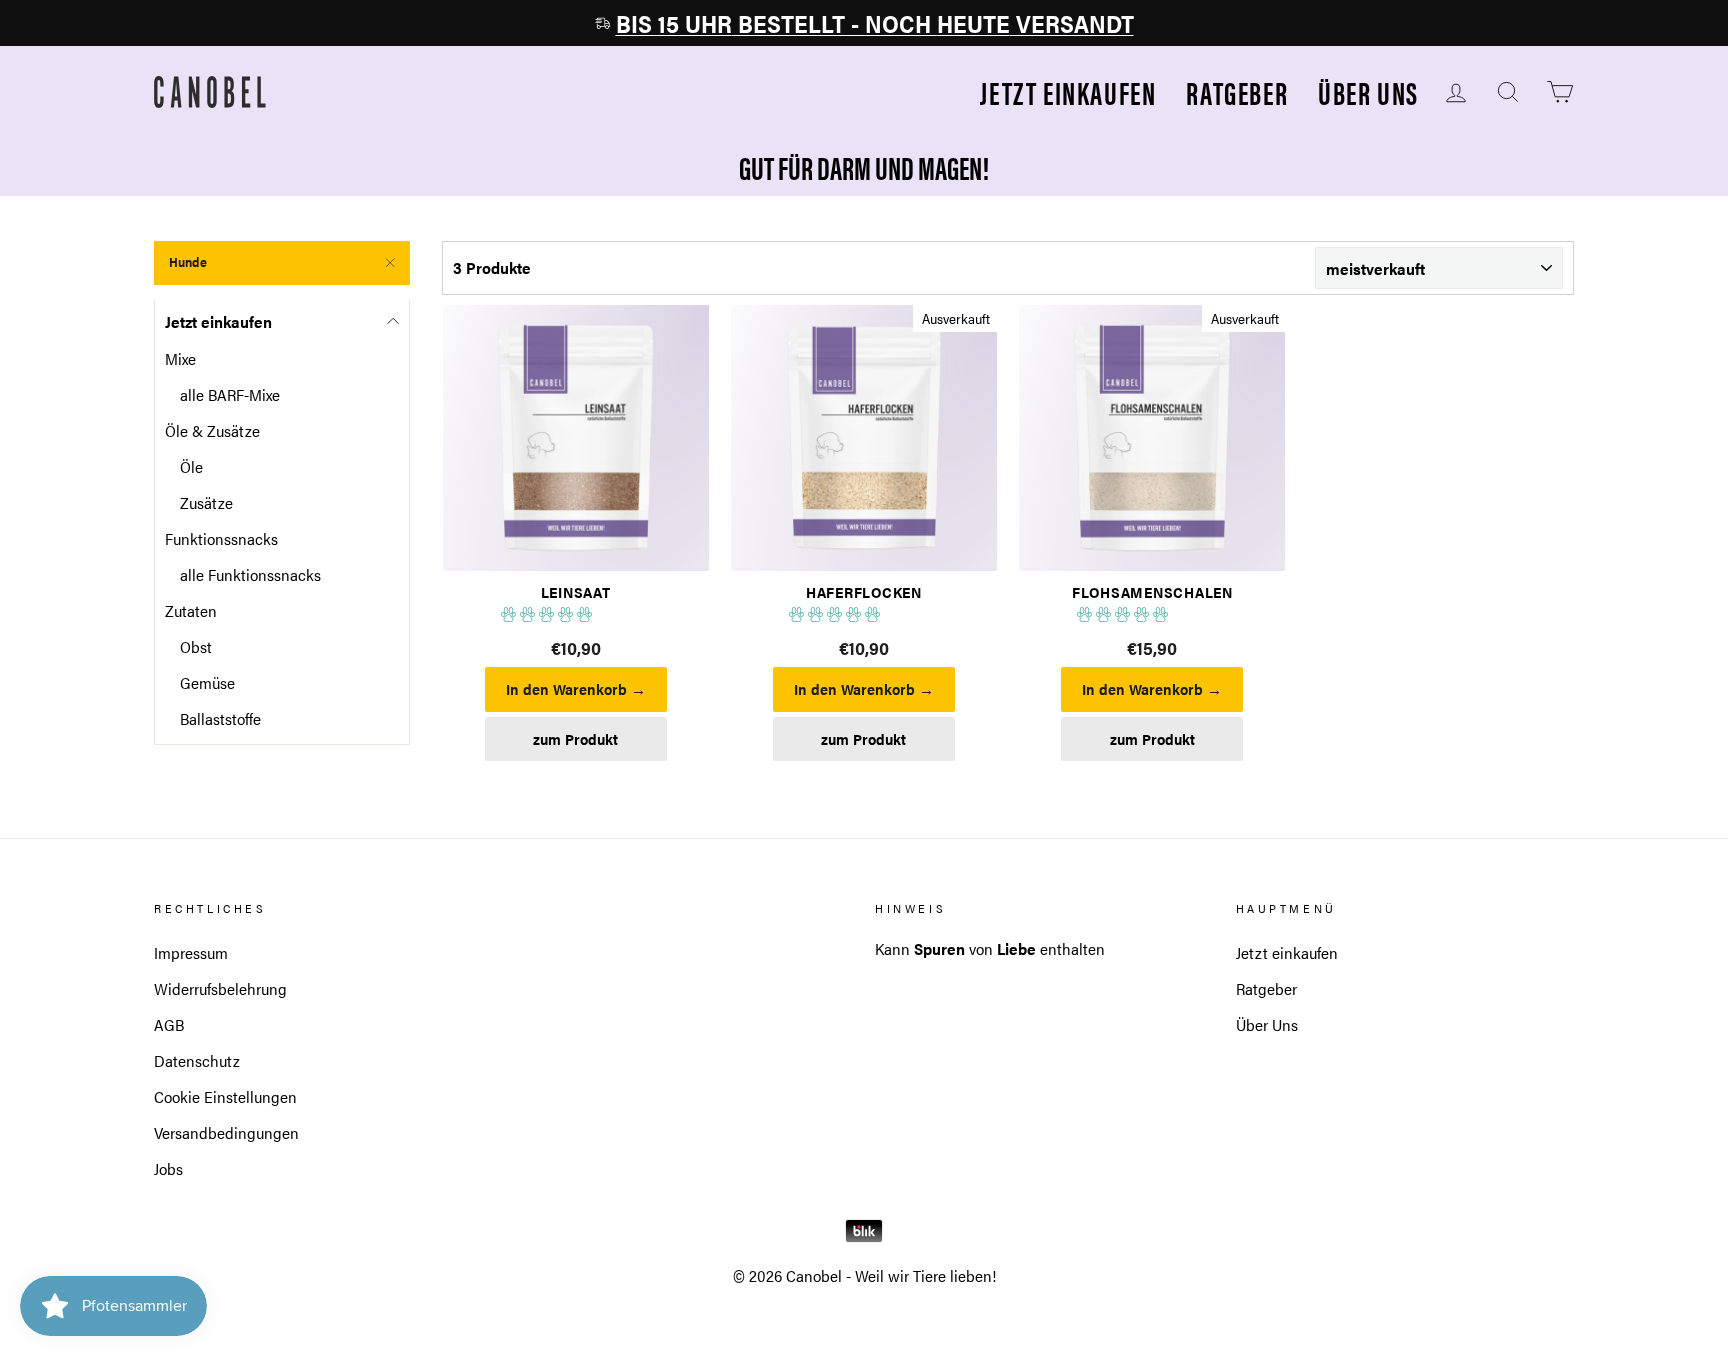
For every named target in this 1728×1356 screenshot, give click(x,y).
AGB (169, 1024)
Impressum (191, 952)
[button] (548, 615)
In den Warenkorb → (576, 689)
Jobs (168, 1168)
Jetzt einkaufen (1068, 92)
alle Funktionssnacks (250, 574)
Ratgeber (1237, 92)
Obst (196, 646)
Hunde (188, 262)
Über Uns (1368, 92)
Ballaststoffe (220, 718)
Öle (191, 466)
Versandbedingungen (226, 1132)
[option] (864, 23)
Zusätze (206, 502)
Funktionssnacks (221, 538)
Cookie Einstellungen (225, 1096)
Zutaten (191, 610)
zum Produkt (575, 739)
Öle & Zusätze (212, 430)
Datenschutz (197, 1060)
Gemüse (207, 682)
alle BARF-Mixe (230, 394)
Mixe (180, 358)
